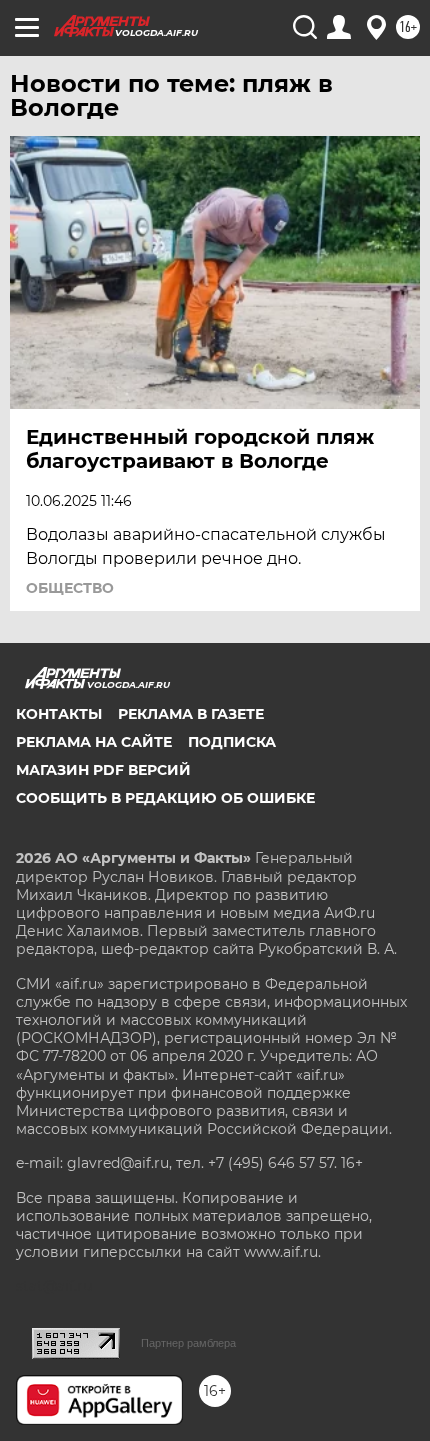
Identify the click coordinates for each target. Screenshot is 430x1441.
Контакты (59, 714)
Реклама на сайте (94, 742)
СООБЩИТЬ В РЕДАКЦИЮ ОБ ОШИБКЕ (165, 798)
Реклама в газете (191, 714)
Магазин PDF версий (103, 770)
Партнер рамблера (188, 1343)
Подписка (232, 742)
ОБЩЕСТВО (70, 588)
